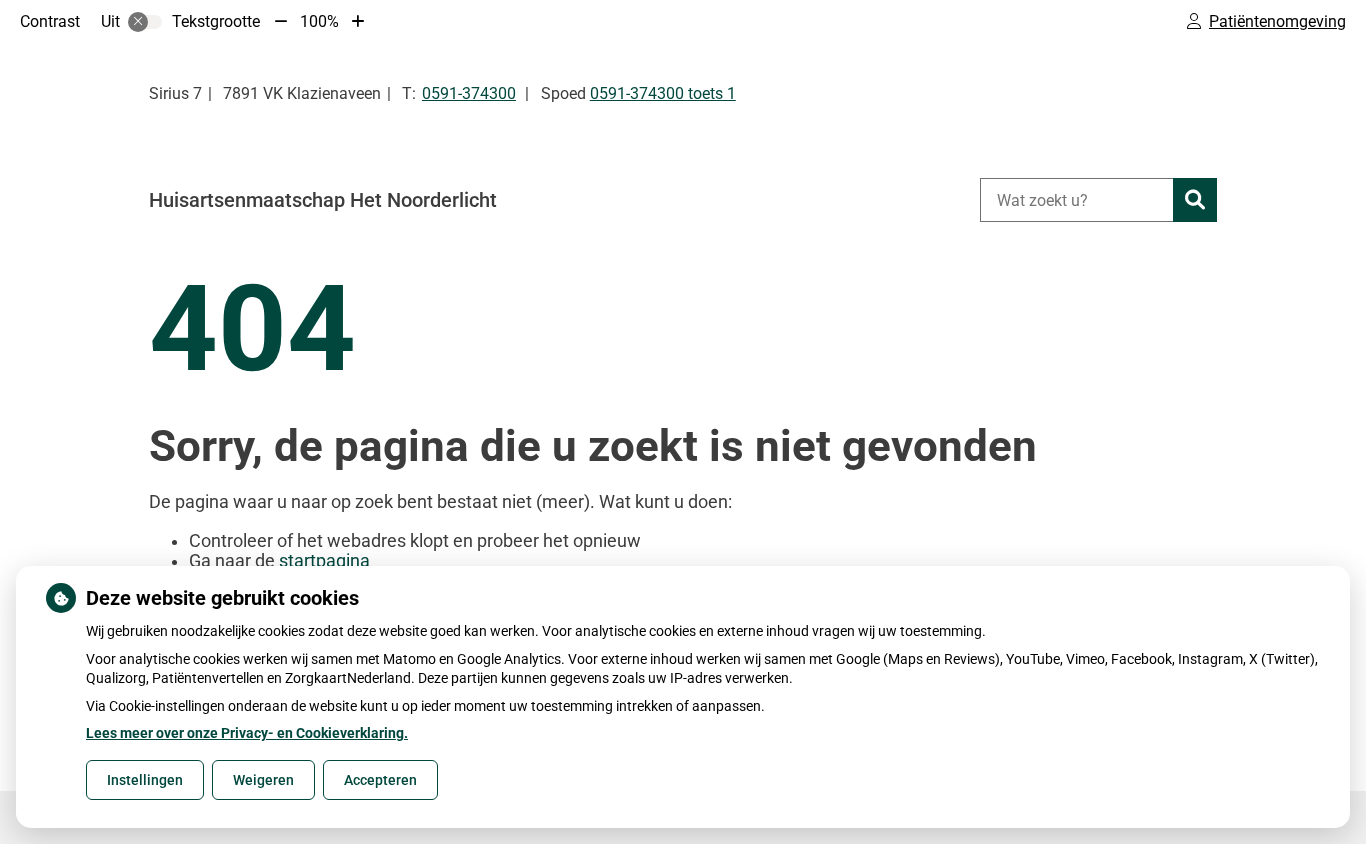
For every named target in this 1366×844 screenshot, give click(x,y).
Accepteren (380, 780)
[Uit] (145, 22)
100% (319, 21)
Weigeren (263, 780)
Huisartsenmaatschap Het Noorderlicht (323, 200)
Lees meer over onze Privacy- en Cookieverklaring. (247, 733)
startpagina (324, 561)
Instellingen (145, 780)
